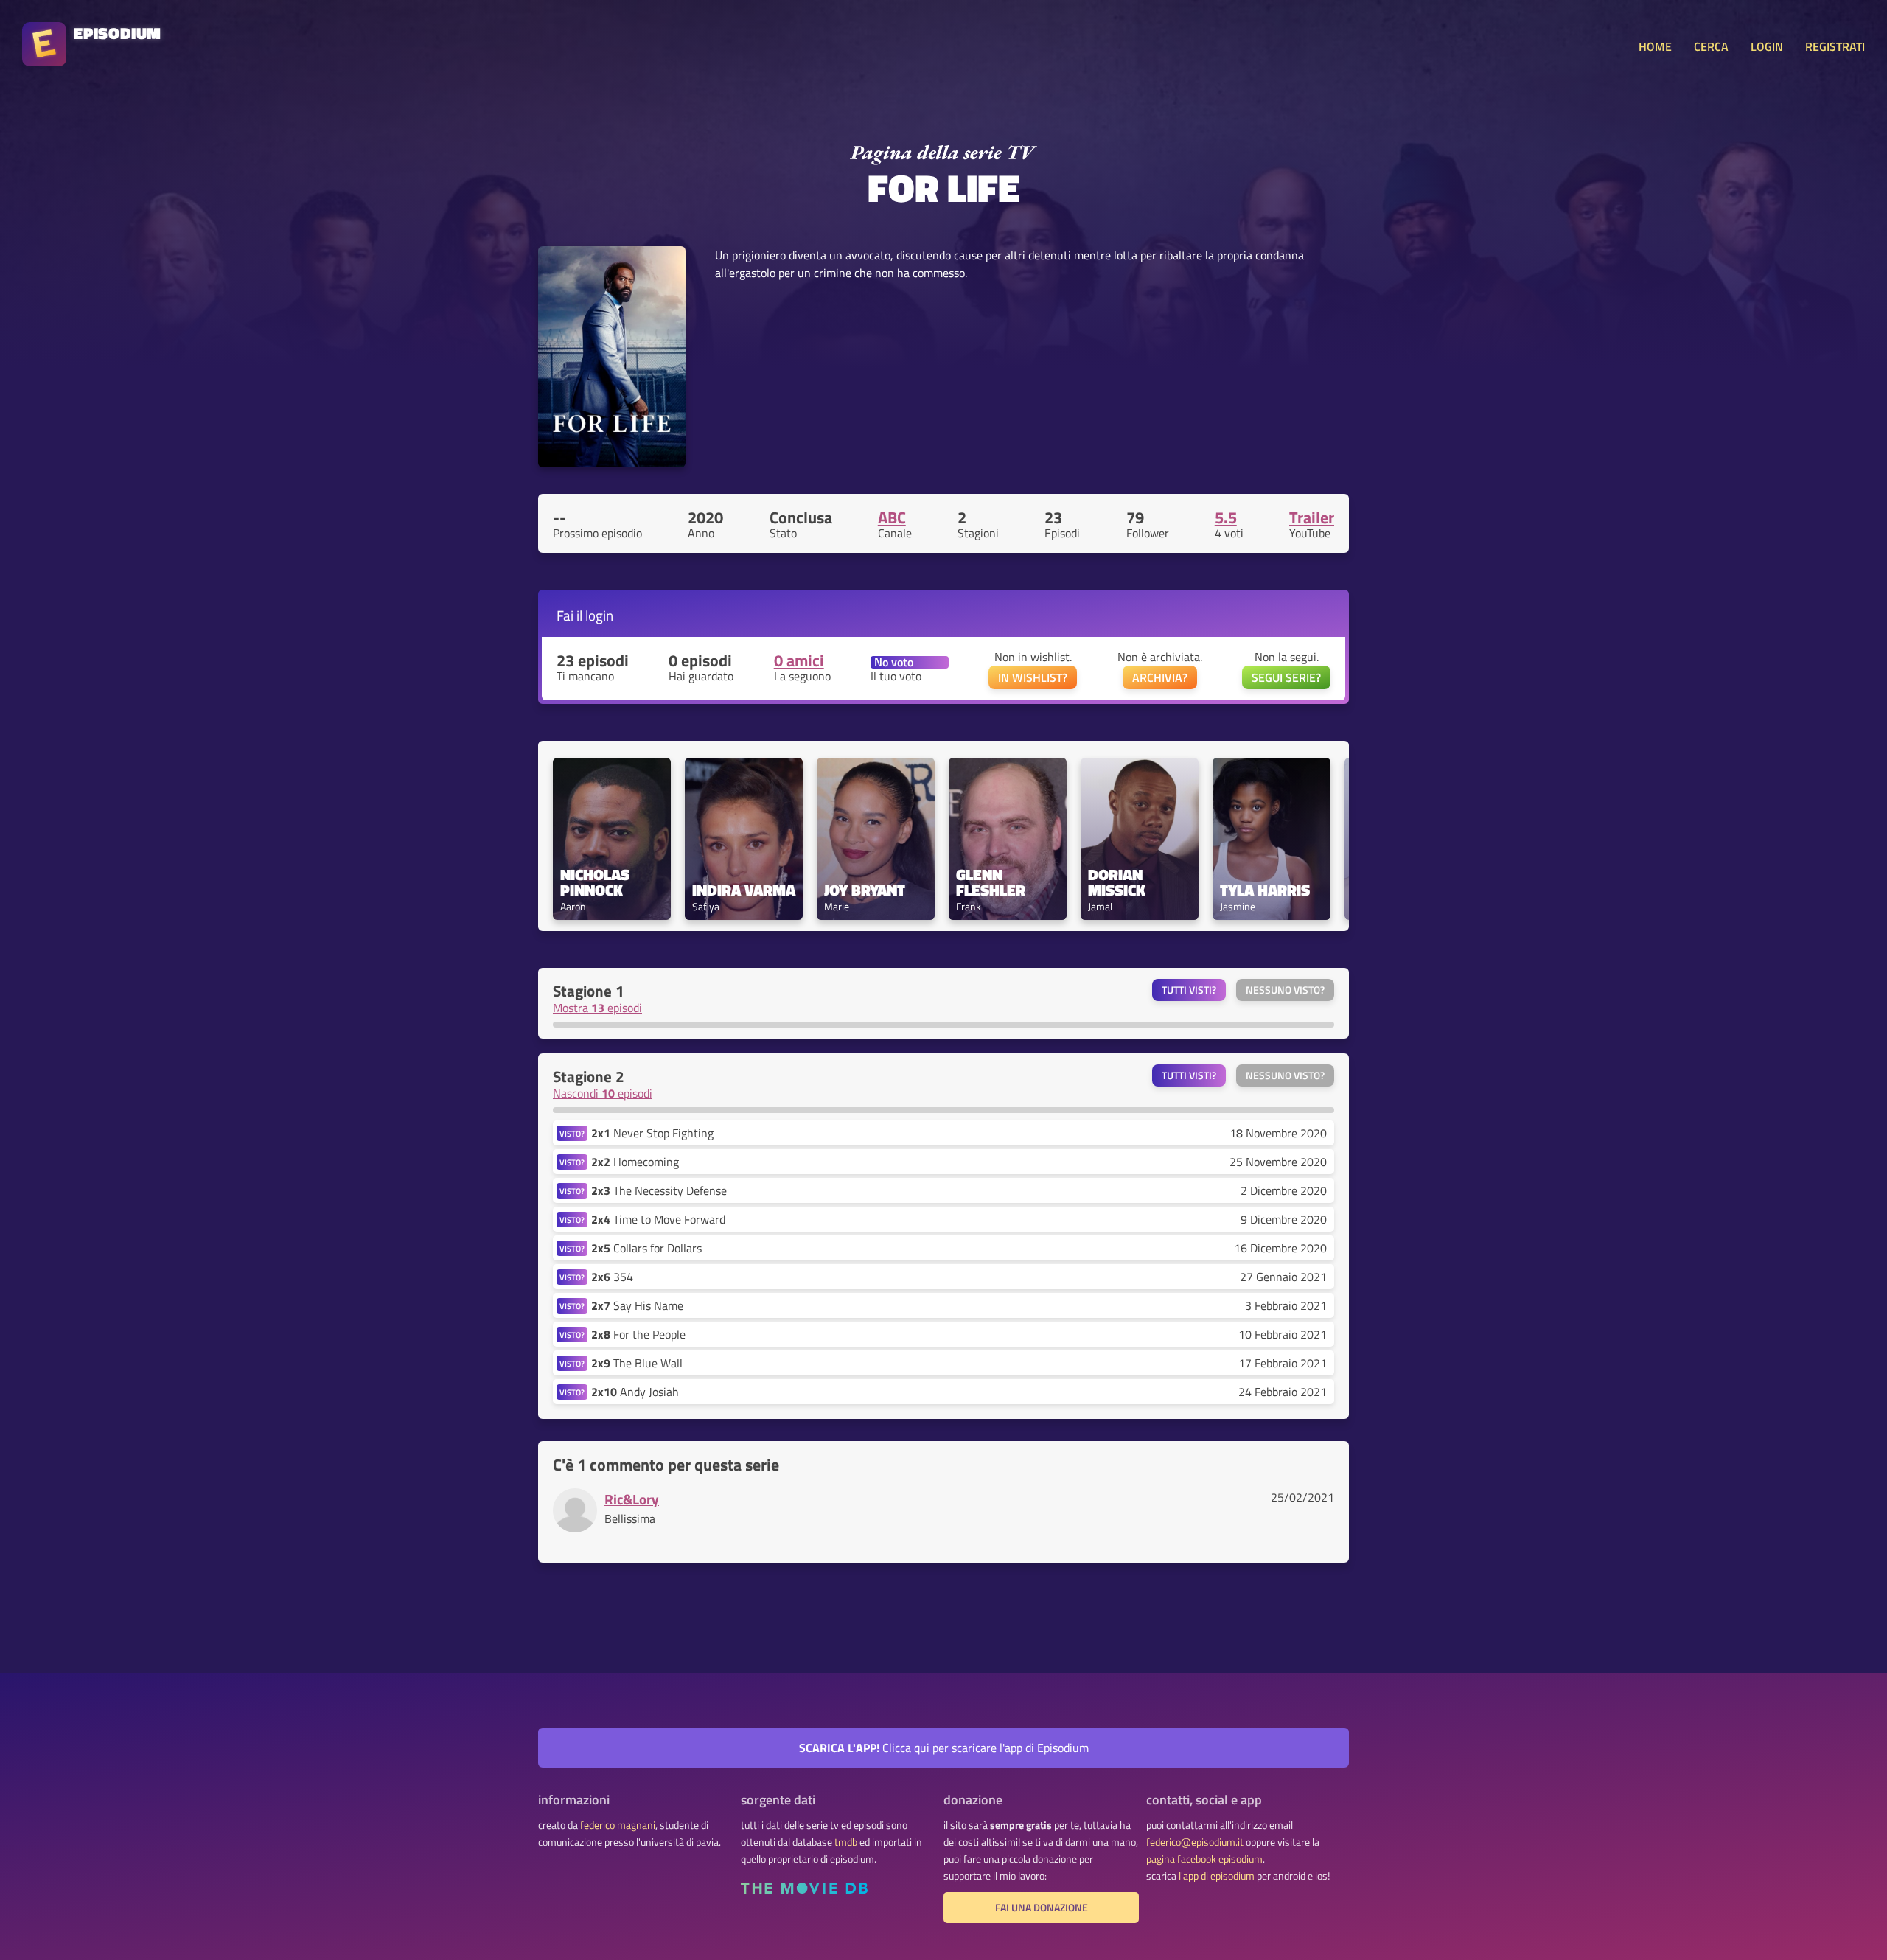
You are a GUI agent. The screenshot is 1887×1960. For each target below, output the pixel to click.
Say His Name (637, 1305)
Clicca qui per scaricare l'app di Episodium (944, 1748)
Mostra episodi (597, 1008)
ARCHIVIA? (1160, 677)
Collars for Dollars (646, 1248)
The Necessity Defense (659, 1190)
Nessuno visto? (1285, 990)
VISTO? (572, 1133)
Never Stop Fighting (652, 1133)
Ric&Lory (632, 1499)
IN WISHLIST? (1033, 677)
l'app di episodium (1217, 1876)
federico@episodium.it (1195, 1842)
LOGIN (1767, 46)
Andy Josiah (635, 1392)
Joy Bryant (865, 890)
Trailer (1312, 517)
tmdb (846, 1842)
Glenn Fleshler (991, 882)
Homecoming (635, 1162)
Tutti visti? (1189, 990)
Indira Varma (744, 890)
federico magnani (618, 1825)
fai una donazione (1042, 1908)
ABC (892, 517)
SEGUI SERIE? (1286, 677)
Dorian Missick (1117, 882)
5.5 (1226, 517)
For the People (638, 1334)
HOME (1655, 46)
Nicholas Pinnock (597, 882)
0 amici (799, 660)
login (599, 615)
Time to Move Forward (658, 1219)
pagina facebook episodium (1204, 1859)
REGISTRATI (1835, 46)
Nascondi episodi (603, 1093)
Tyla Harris (1265, 890)
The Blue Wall (637, 1363)
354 (612, 1277)
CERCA (1711, 46)
